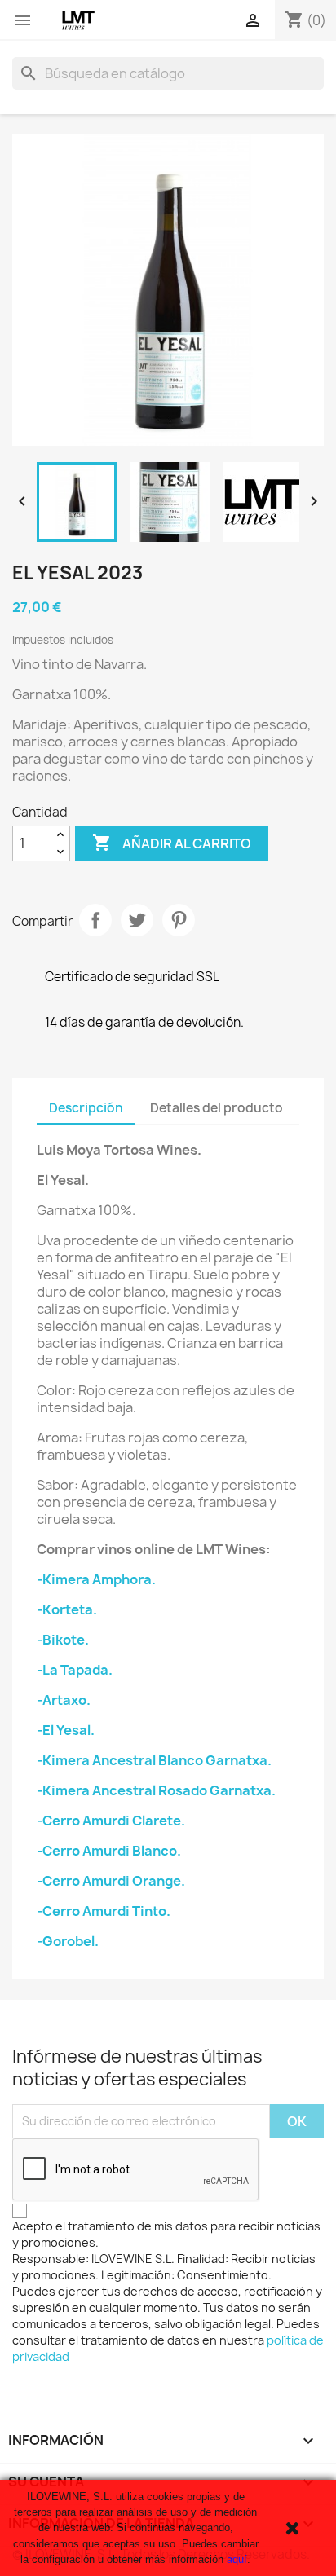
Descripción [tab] (86, 1108)
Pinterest (179, 920)
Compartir (95, 920)
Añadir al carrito (172, 843)
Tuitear (137, 920)
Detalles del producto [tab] (217, 1108)
